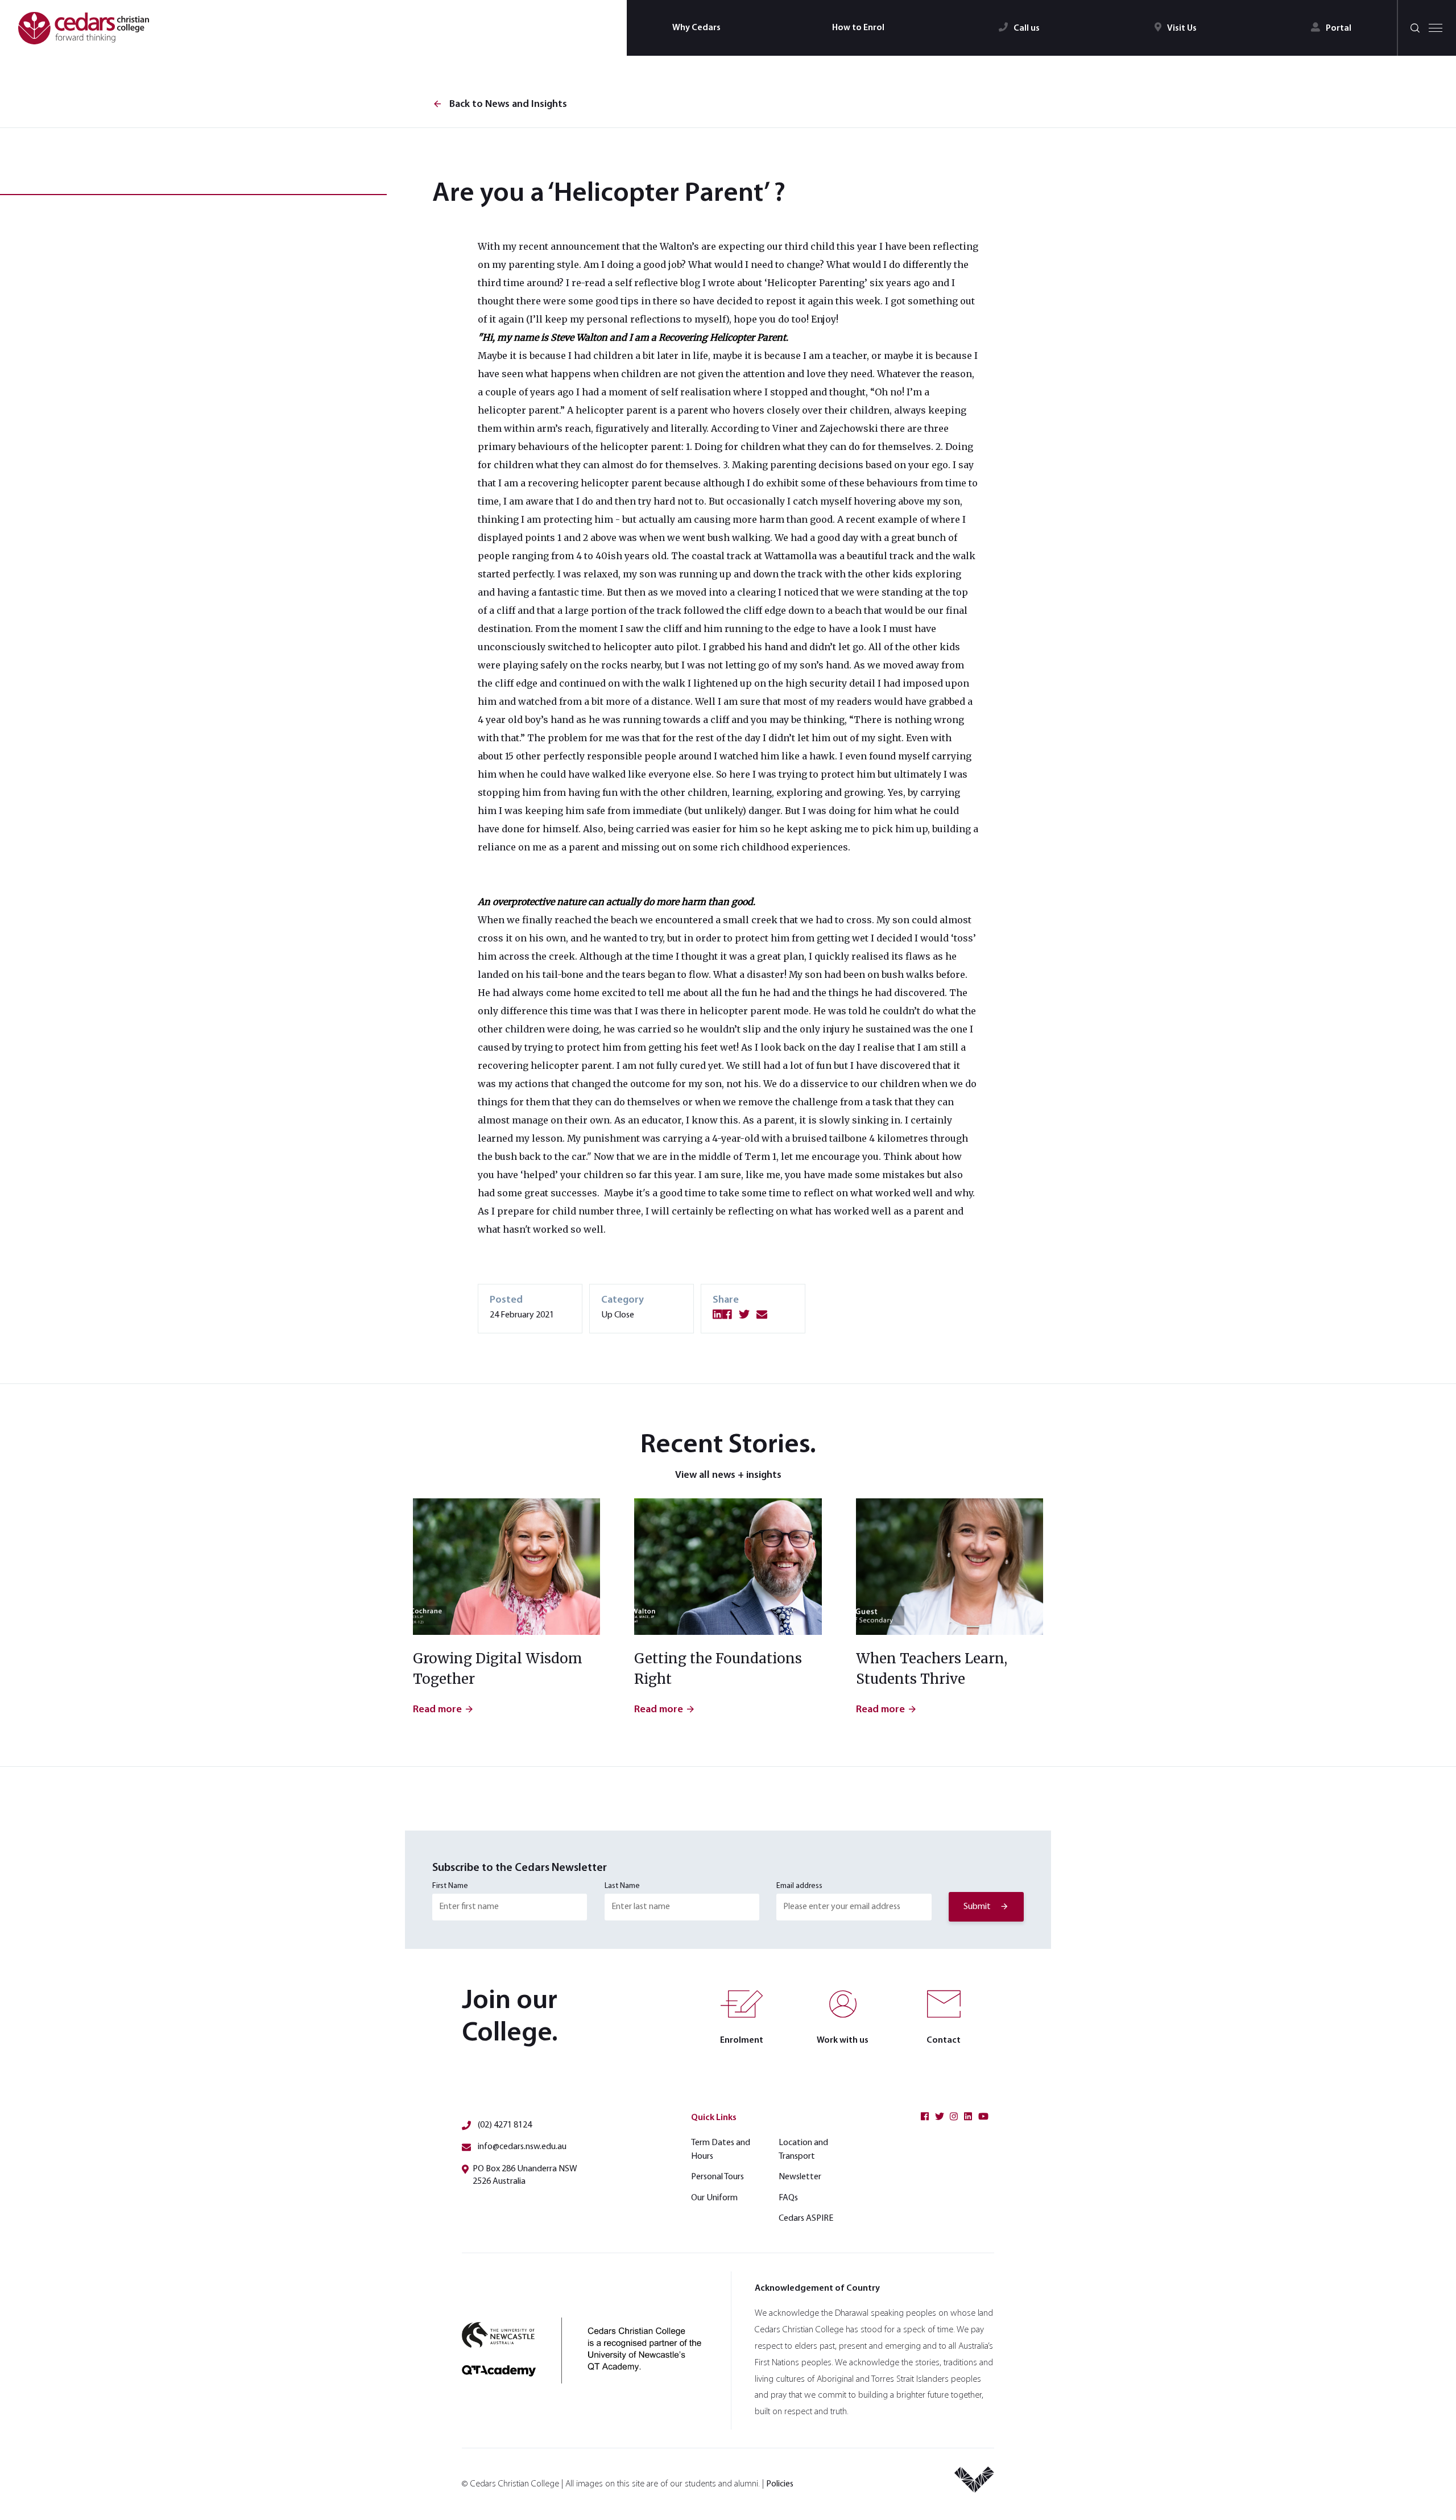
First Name (450, 1886)
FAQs (788, 2198)
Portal (1339, 28)
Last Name (622, 1886)
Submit (977, 1907)
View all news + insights (728, 1476)
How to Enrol (858, 28)
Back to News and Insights (500, 105)
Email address (799, 1886)
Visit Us (1182, 28)
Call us (1027, 28)
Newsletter (800, 2177)
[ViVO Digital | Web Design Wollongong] (974, 2484)
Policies (780, 2484)
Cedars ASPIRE (806, 2219)
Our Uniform (714, 2198)
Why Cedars (696, 28)
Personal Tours (717, 2177)
